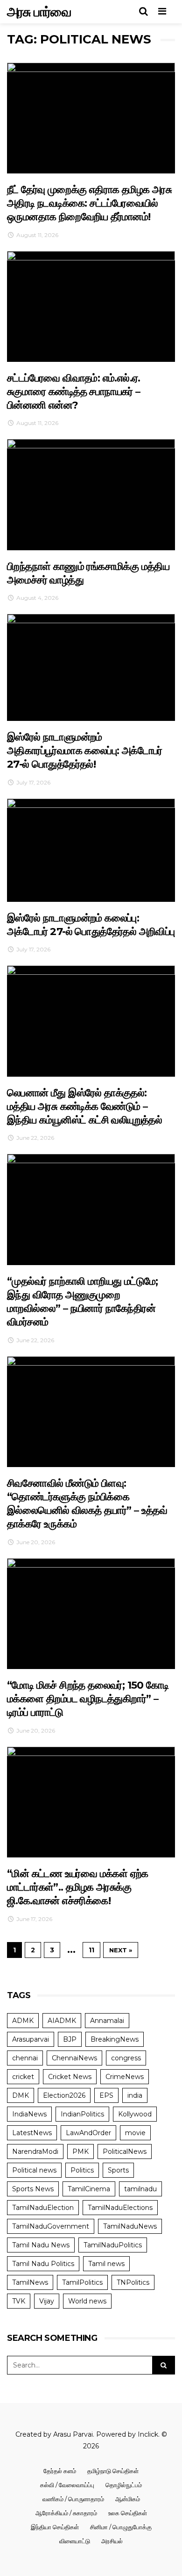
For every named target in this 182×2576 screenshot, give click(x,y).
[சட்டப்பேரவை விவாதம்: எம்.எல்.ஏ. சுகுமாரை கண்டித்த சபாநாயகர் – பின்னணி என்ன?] (91, 306)
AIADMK (62, 2021)
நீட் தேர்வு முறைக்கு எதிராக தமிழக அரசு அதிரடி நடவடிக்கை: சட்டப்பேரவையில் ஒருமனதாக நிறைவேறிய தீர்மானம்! (89, 203)
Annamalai (107, 2021)
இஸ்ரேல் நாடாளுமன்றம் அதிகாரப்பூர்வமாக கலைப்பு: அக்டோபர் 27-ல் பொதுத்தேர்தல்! (85, 751)
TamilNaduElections (120, 2208)
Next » (121, 1950)
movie (135, 2133)
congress (126, 2058)
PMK (80, 2151)
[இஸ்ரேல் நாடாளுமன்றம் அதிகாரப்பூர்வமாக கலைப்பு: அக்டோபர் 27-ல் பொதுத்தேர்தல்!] (91, 667)
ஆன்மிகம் (128, 2499)
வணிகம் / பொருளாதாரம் (73, 2499)
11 (91, 1950)
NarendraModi (35, 2151)
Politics (82, 2170)
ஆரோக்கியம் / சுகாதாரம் (66, 2513)
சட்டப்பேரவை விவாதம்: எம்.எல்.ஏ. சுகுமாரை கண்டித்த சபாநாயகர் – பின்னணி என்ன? (74, 392)
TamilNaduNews (130, 2226)
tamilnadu (140, 2189)
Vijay (47, 2301)
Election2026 (64, 2095)
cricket (23, 2077)
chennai (25, 2058)
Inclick (148, 2434)
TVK (19, 2301)
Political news (34, 2170)
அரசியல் (112, 2541)
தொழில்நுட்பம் (124, 2485)
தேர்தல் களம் (60, 2471)
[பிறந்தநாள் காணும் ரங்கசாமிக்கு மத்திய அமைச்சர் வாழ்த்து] (91, 494)
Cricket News (70, 2077)
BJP (70, 2039)
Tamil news (106, 2264)
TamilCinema (89, 2189)
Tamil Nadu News (41, 2245)
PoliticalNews (125, 2151)
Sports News (33, 2189)
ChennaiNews (74, 2058)
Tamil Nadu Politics (43, 2264)
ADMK (23, 2021)
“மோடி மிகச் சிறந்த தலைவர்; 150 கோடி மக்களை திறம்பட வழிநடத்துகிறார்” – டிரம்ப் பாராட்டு (88, 1699)
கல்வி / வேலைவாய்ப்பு (67, 2485)
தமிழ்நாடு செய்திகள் (113, 2471)
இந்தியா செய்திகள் (55, 2527)
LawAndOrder (88, 2133)
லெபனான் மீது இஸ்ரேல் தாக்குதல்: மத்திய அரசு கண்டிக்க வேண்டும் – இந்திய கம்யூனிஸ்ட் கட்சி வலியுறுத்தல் (84, 1107)
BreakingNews (115, 2039)
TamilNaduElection (43, 2208)
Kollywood (135, 2114)
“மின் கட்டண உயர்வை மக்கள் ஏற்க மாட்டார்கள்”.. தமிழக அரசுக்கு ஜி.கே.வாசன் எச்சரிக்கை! (78, 1887)
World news (87, 2301)
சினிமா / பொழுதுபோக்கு (121, 2527)
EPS (106, 2095)
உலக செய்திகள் (128, 2513)
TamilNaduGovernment (51, 2226)
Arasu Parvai (73, 2434)
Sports (118, 2170)
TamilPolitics (82, 2282)
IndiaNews (29, 2114)
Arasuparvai (31, 2039)
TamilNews (30, 2282)
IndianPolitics (82, 2114)
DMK (21, 2095)
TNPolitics (133, 2282)
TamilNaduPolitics (113, 2245)
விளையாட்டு (75, 2541)
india (135, 2095)
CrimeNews (125, 2077)
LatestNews (32, 2133)
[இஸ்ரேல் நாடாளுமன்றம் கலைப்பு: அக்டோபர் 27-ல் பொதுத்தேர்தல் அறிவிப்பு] (91, 850)
